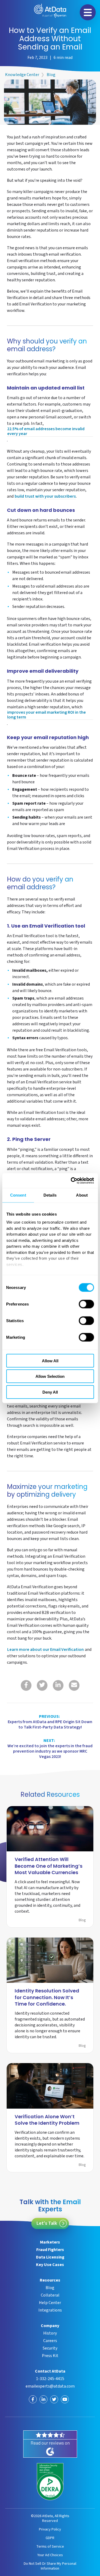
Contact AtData (50, 2371)
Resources (50, 2280)
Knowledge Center (22, 75)
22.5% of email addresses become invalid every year (46, 432)
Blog (51, 75)
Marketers (50, 2242)
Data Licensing (50, 2257)
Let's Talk (47, 2223)
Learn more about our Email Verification (45, 1650)
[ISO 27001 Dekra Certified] (50, 2482)
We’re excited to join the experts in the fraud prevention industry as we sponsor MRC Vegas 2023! (50, 1749)
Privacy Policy (50, 2529)
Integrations (50, 2310)
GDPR (50, 2538)
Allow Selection (50, 1376)
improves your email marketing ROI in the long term (47, 715)
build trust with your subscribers (45, 497)
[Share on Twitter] (42, 1685)
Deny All (50, 1392)
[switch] (86, 1304)
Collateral (50, 2295)
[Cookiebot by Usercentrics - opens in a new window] (71, 1181)
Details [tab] (50, 1195)
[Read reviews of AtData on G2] (50, 2444)
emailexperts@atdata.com (50, 2386)
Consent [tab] (18, 1195)
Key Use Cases (50, 2265)
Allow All (50, 1361)
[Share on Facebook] (26, 1685)
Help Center (50, 2303)
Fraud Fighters (50, 2250)
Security (50, 2348)
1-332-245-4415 (50, 2379)
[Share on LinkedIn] (58, 1685)
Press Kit (50, 2356)
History (50, 2333)
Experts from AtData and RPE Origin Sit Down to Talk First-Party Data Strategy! (50, 1722)
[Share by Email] (74, 1685)
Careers (50, 2341)
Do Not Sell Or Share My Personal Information (50, 2566)
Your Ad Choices (50, 2555)
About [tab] (82, 1195)
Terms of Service (50, 2546)
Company (50, 2326)
